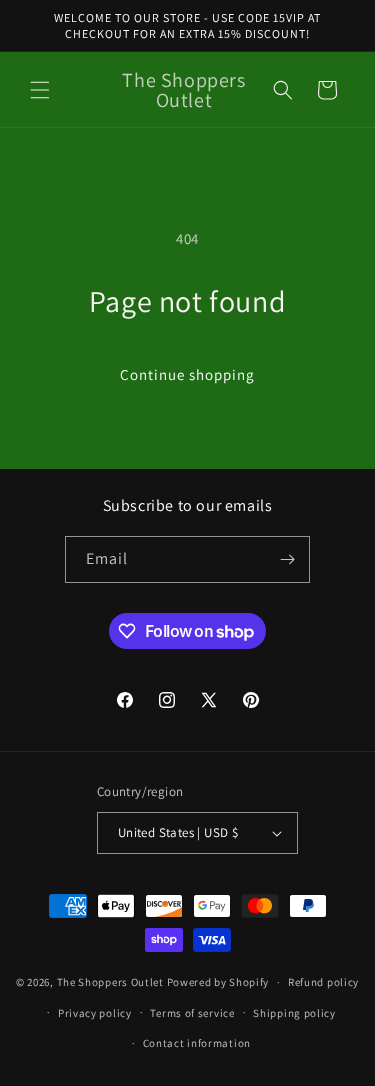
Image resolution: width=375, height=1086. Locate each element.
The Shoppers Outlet (110, 982)
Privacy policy (95, 1013)
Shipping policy (294, 1013)
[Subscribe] (287, 559)
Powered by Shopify (218, 982)
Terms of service (192, 1013)
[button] (40, 90)
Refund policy (323, 982)
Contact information (197, 1043)
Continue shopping (187, 374)
